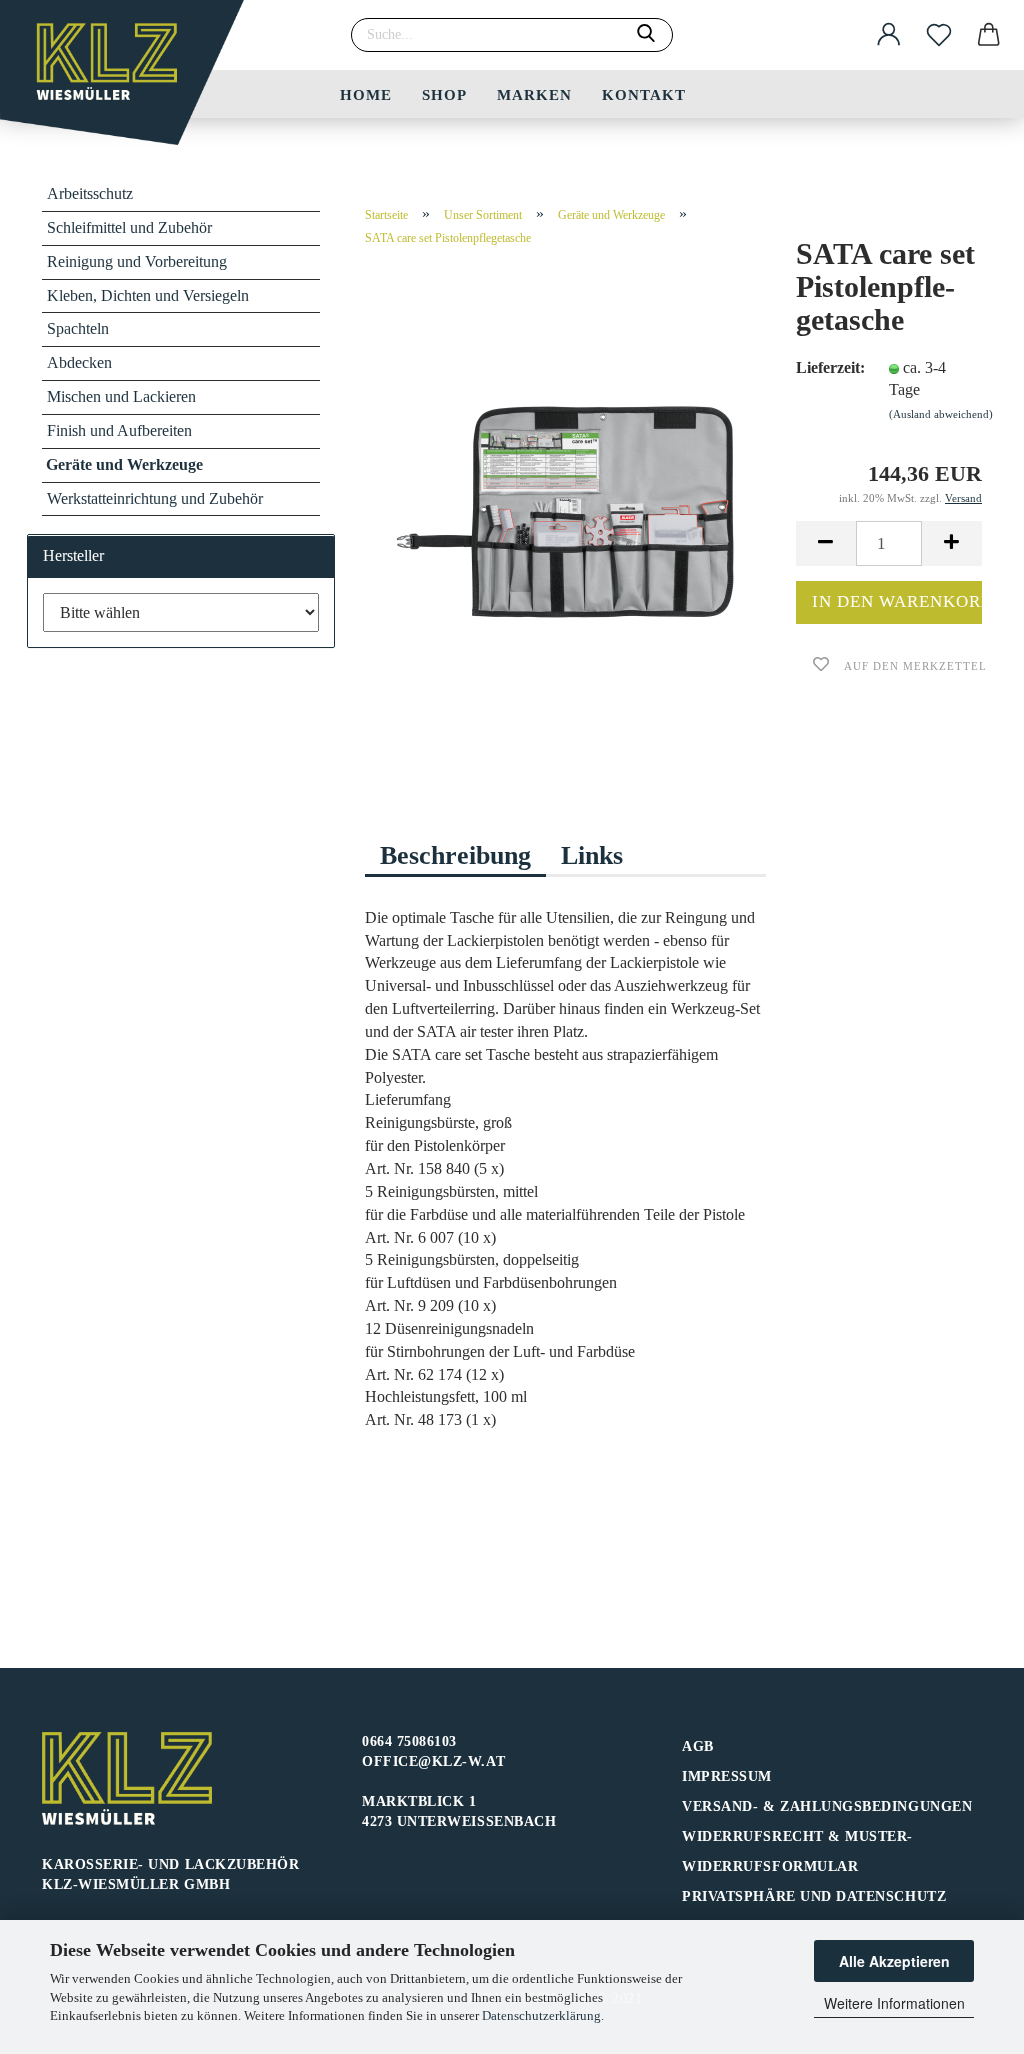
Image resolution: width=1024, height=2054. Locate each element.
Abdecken (79, 362)
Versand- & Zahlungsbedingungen (827, 1806)
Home (366, 95)
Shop (444, 95)
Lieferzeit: (827, 367)
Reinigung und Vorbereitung (137, 261)
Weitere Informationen (894, 2003)
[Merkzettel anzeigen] (939, 35)
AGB (698, 1746)
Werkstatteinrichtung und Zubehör (155, 498)
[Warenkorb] (989, 35)
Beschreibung (455, 855)
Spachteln (78, 328)
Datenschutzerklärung (541, 2015)
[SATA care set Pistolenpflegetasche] (566, 511)
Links (592, 855)
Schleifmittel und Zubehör (129, 227)
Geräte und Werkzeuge (124, 464)
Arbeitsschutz (90, 193)
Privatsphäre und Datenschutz (814, 1896)
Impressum (727, 1776)
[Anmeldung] (889, 35)
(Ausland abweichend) (941, 414)
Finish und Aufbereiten (119, 430)
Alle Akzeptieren (894, 1961)
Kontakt (644, 95)
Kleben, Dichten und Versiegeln (148, 295)
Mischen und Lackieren (121, 396)
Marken (534, 95)
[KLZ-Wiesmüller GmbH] (129, 80)
